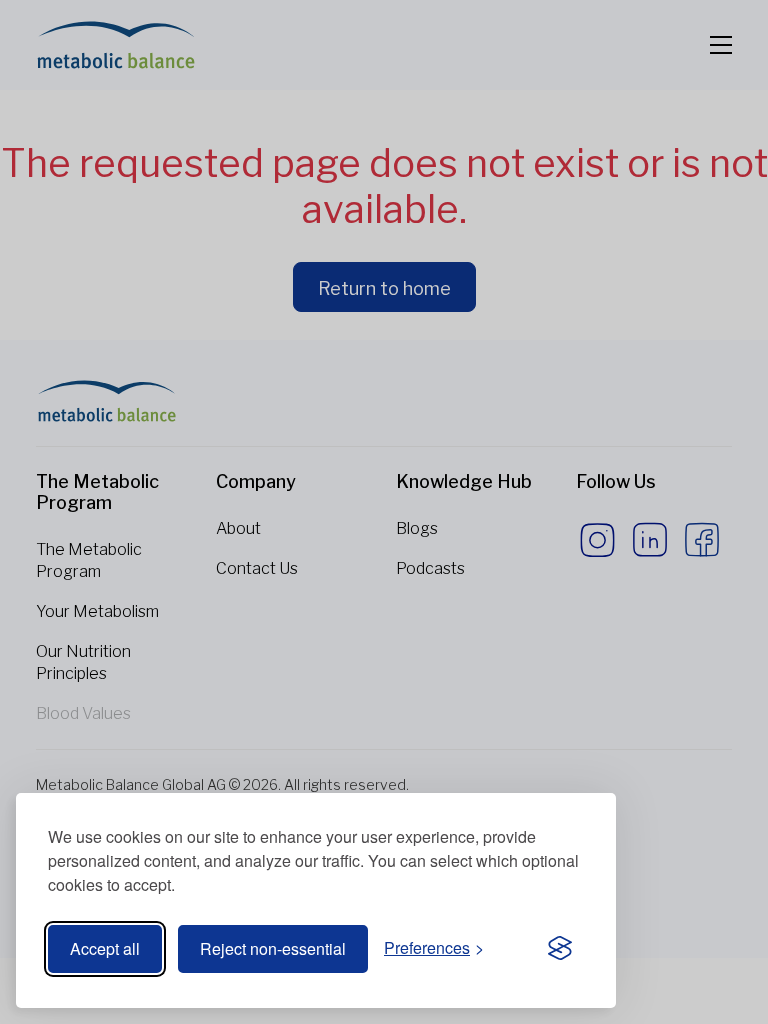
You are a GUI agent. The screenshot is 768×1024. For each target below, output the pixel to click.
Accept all (105, 948)
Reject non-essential (273, 948)
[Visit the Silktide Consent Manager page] (560, 949)
